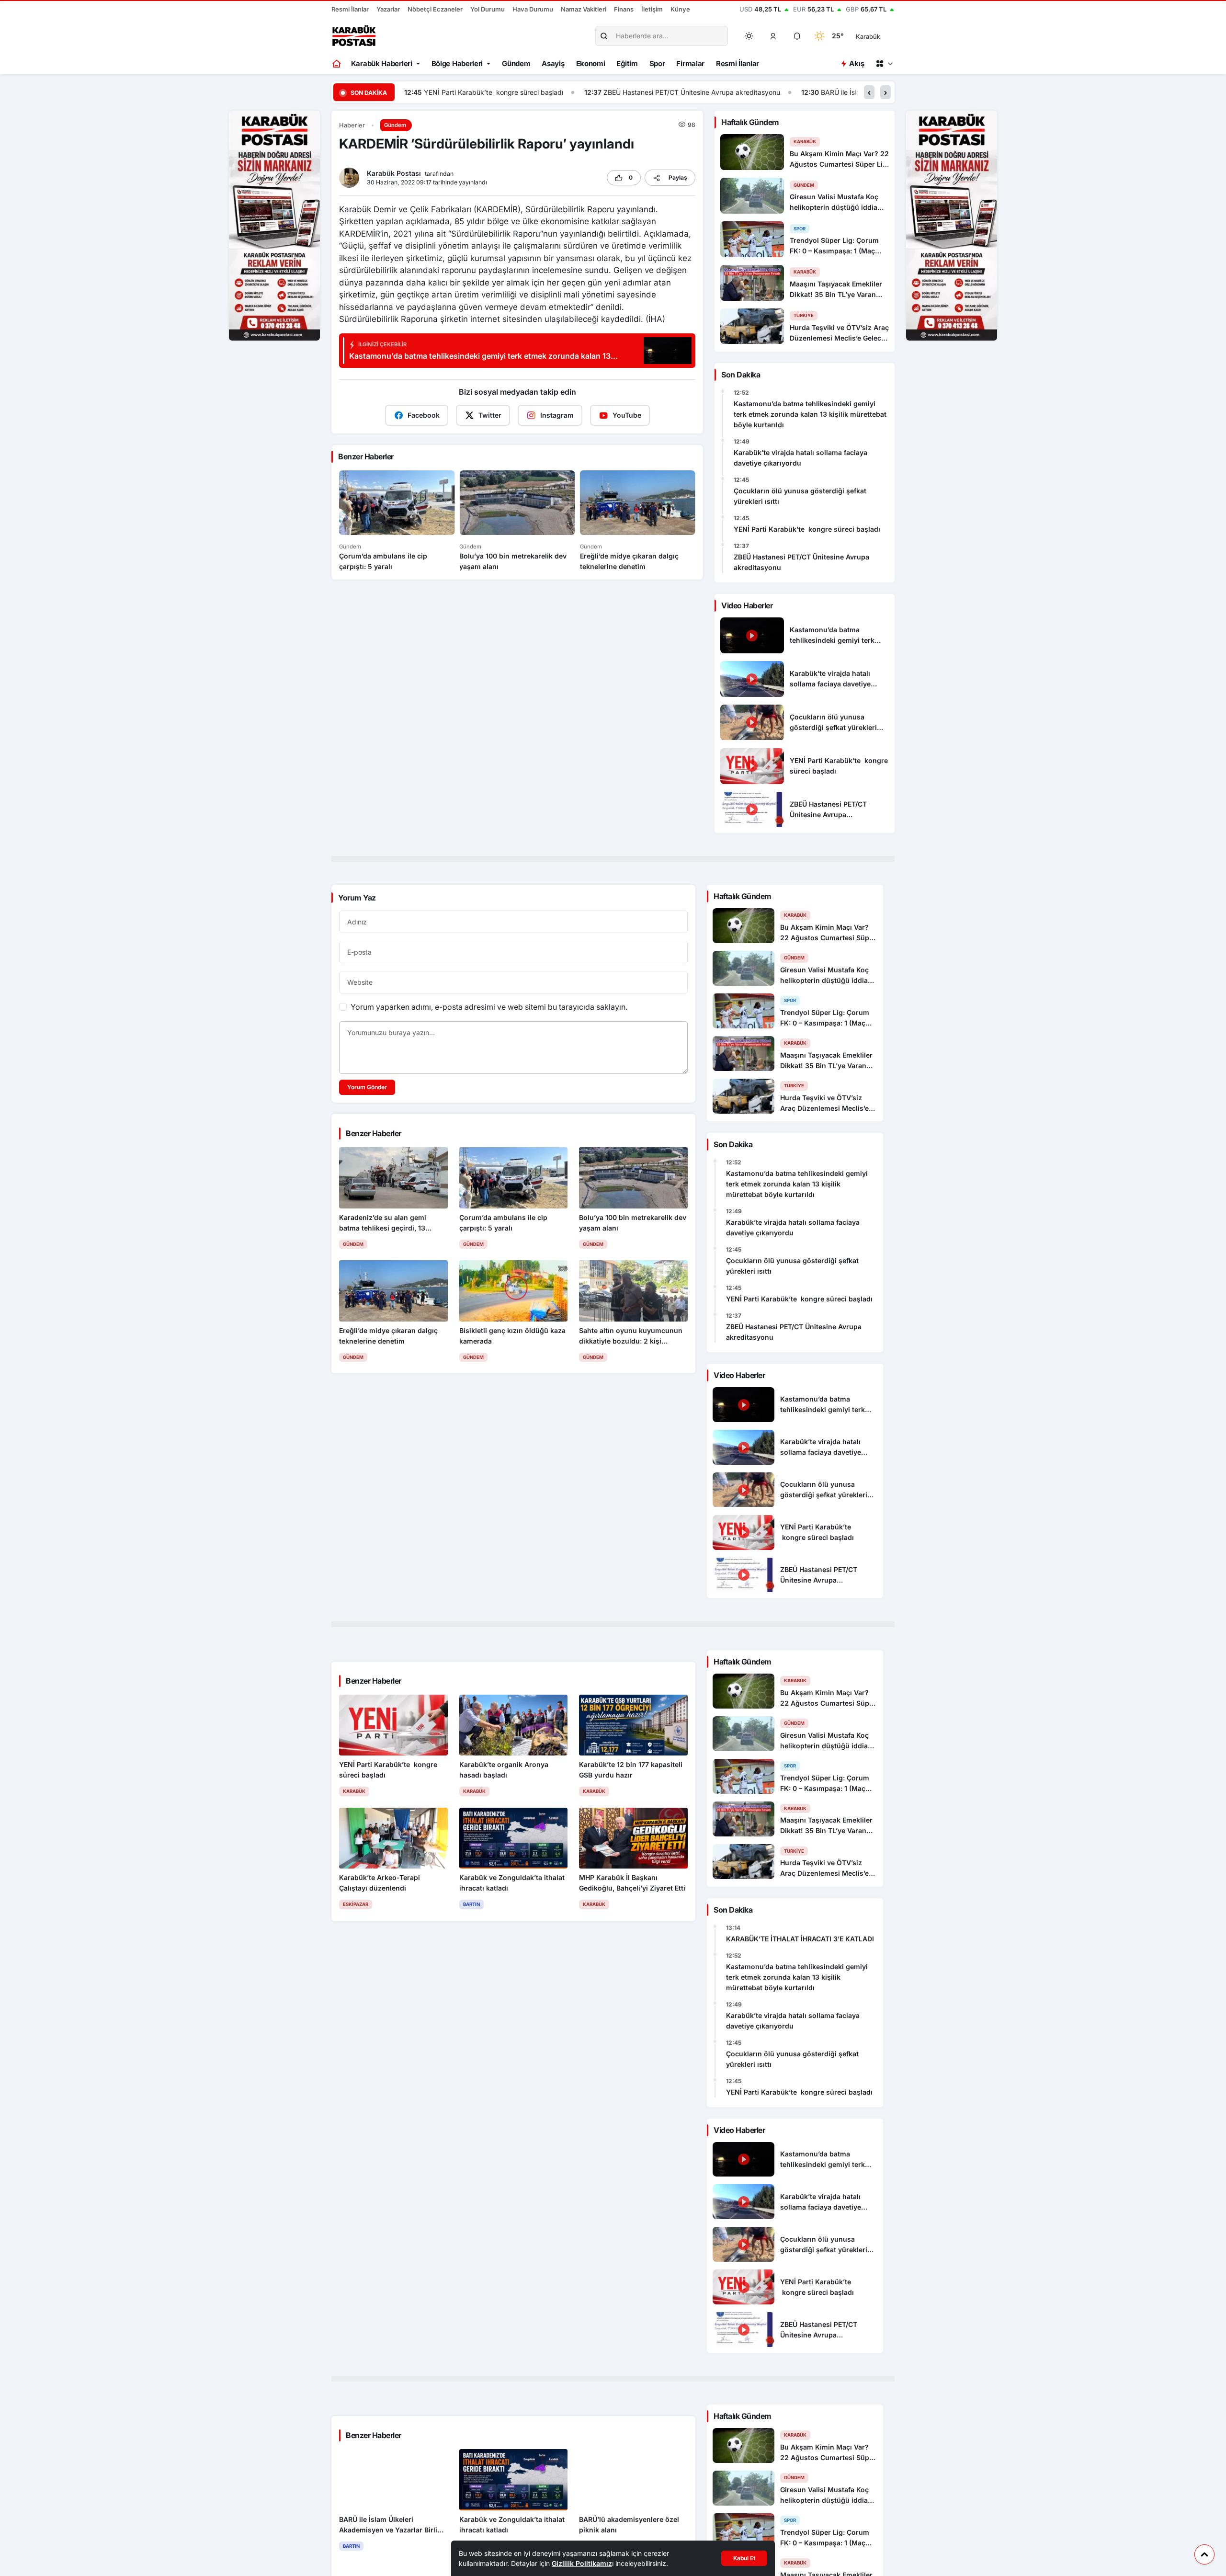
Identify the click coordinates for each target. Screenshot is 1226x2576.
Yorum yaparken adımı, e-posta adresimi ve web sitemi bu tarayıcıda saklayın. (489, 1007)
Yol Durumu (488, 9)
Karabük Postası (395, 173)
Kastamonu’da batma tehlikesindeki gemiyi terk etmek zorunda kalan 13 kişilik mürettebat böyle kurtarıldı (810, 414)
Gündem (516, 63)
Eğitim (627, 63)
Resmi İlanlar (350, 9)
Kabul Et (744, 2558)
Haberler (352, 125)
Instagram (557, 415)
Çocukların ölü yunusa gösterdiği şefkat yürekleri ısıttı (800, 496)
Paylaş (678, 177)
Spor (657, 63)
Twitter (490, 415)
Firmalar (690, 63)
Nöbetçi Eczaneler (435, 9)
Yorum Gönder (367, 1087)
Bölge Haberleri (457, 63)
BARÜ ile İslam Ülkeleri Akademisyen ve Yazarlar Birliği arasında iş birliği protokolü (769, 92)
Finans (624, 9)
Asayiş (553, 63)
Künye (680, 9)
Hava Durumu (533, 9)
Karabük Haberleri (382, 63)
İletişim (652, 9)
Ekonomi (591, 63)
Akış (857, 63)
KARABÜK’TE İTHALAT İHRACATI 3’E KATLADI (800, 1939)
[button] (773, 36)
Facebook (424, 415)
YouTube (627, 415)
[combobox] (881, 36)
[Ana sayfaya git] (337, 64)
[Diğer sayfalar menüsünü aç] (884, 64)
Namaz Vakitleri (584, 9)
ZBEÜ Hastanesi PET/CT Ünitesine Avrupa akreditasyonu (512, 92)
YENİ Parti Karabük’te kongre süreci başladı (807, 529)
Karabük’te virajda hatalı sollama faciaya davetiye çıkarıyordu (800, 458)
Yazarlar (388, 9)
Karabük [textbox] (868, 36)
